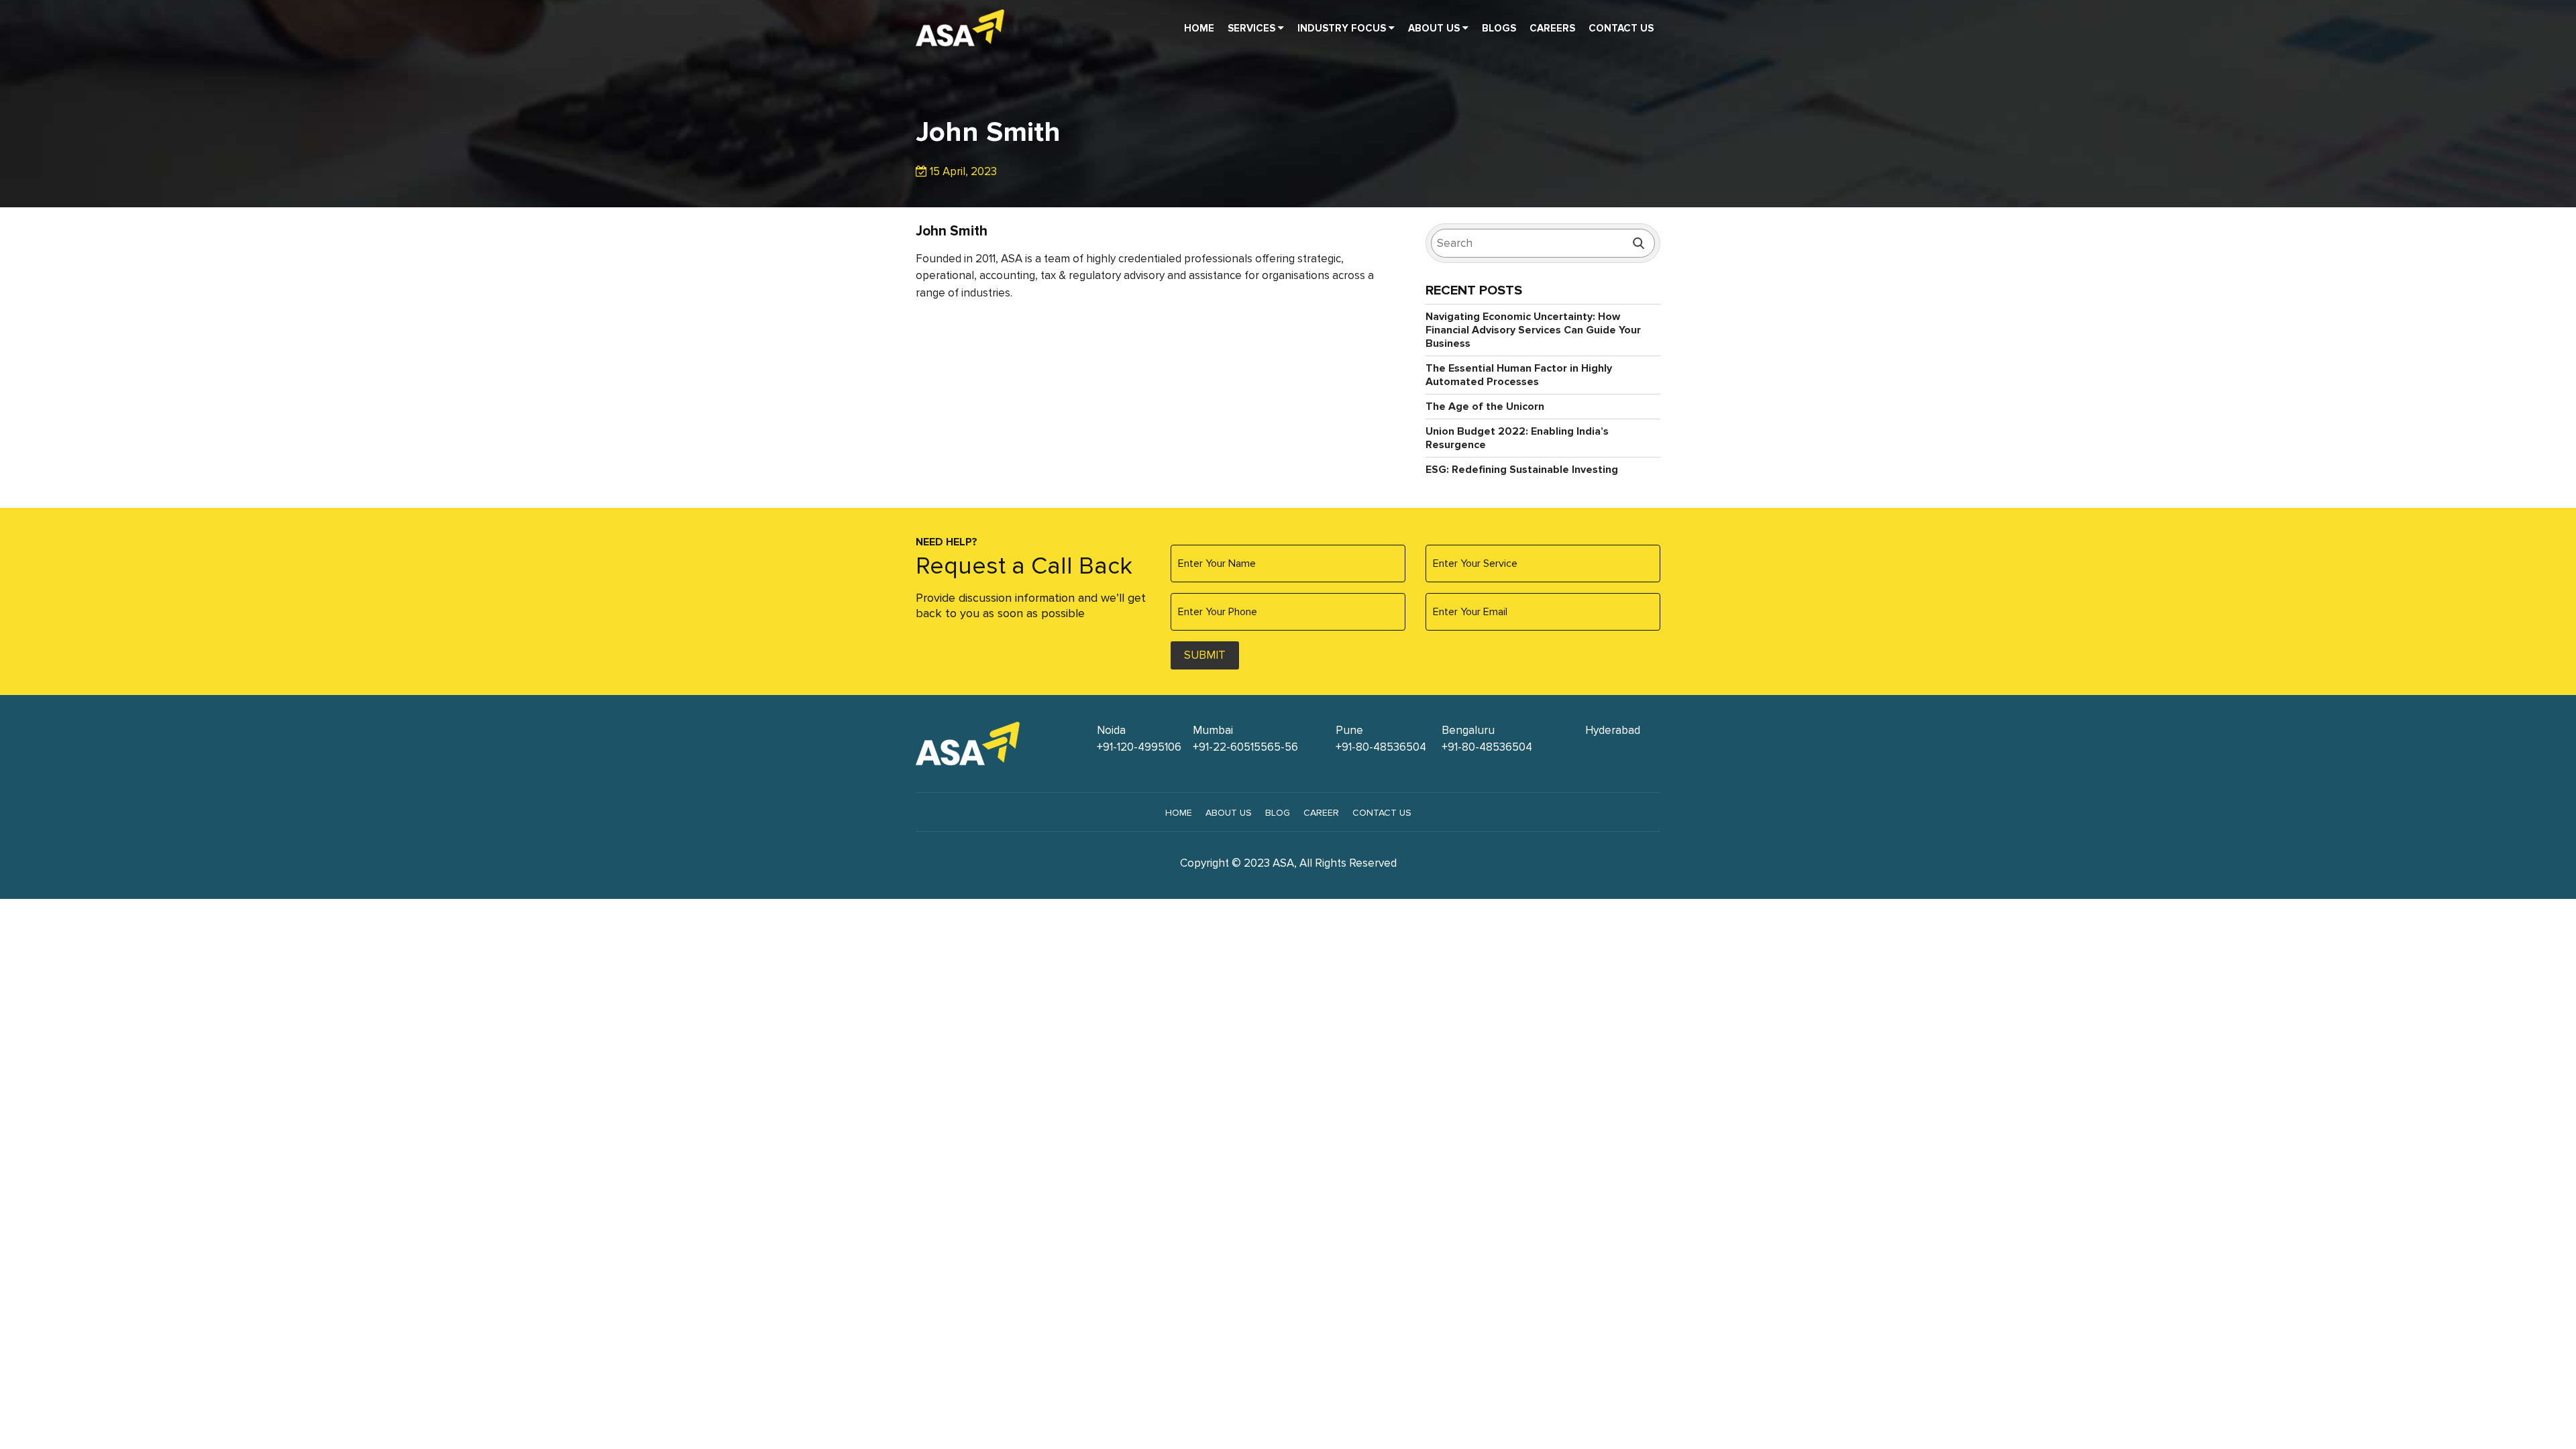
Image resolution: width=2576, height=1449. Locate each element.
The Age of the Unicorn (1485, 407)
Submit (1205, 655)
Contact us (1382, 813)
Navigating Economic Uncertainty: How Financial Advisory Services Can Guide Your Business (1533, 330)
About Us (1435, 28)
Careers (1552, 28)
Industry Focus (1343, 28)
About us (1229, 813)
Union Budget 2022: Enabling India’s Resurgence (1517, 438)
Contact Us (1621, 28)
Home (1199, 28)
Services (1253, 28)
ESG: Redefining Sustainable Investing (1522, 470)
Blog (1278, 813)
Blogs (1499, 28)
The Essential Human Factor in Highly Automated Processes (1519, 375)
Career (1321, 813)
